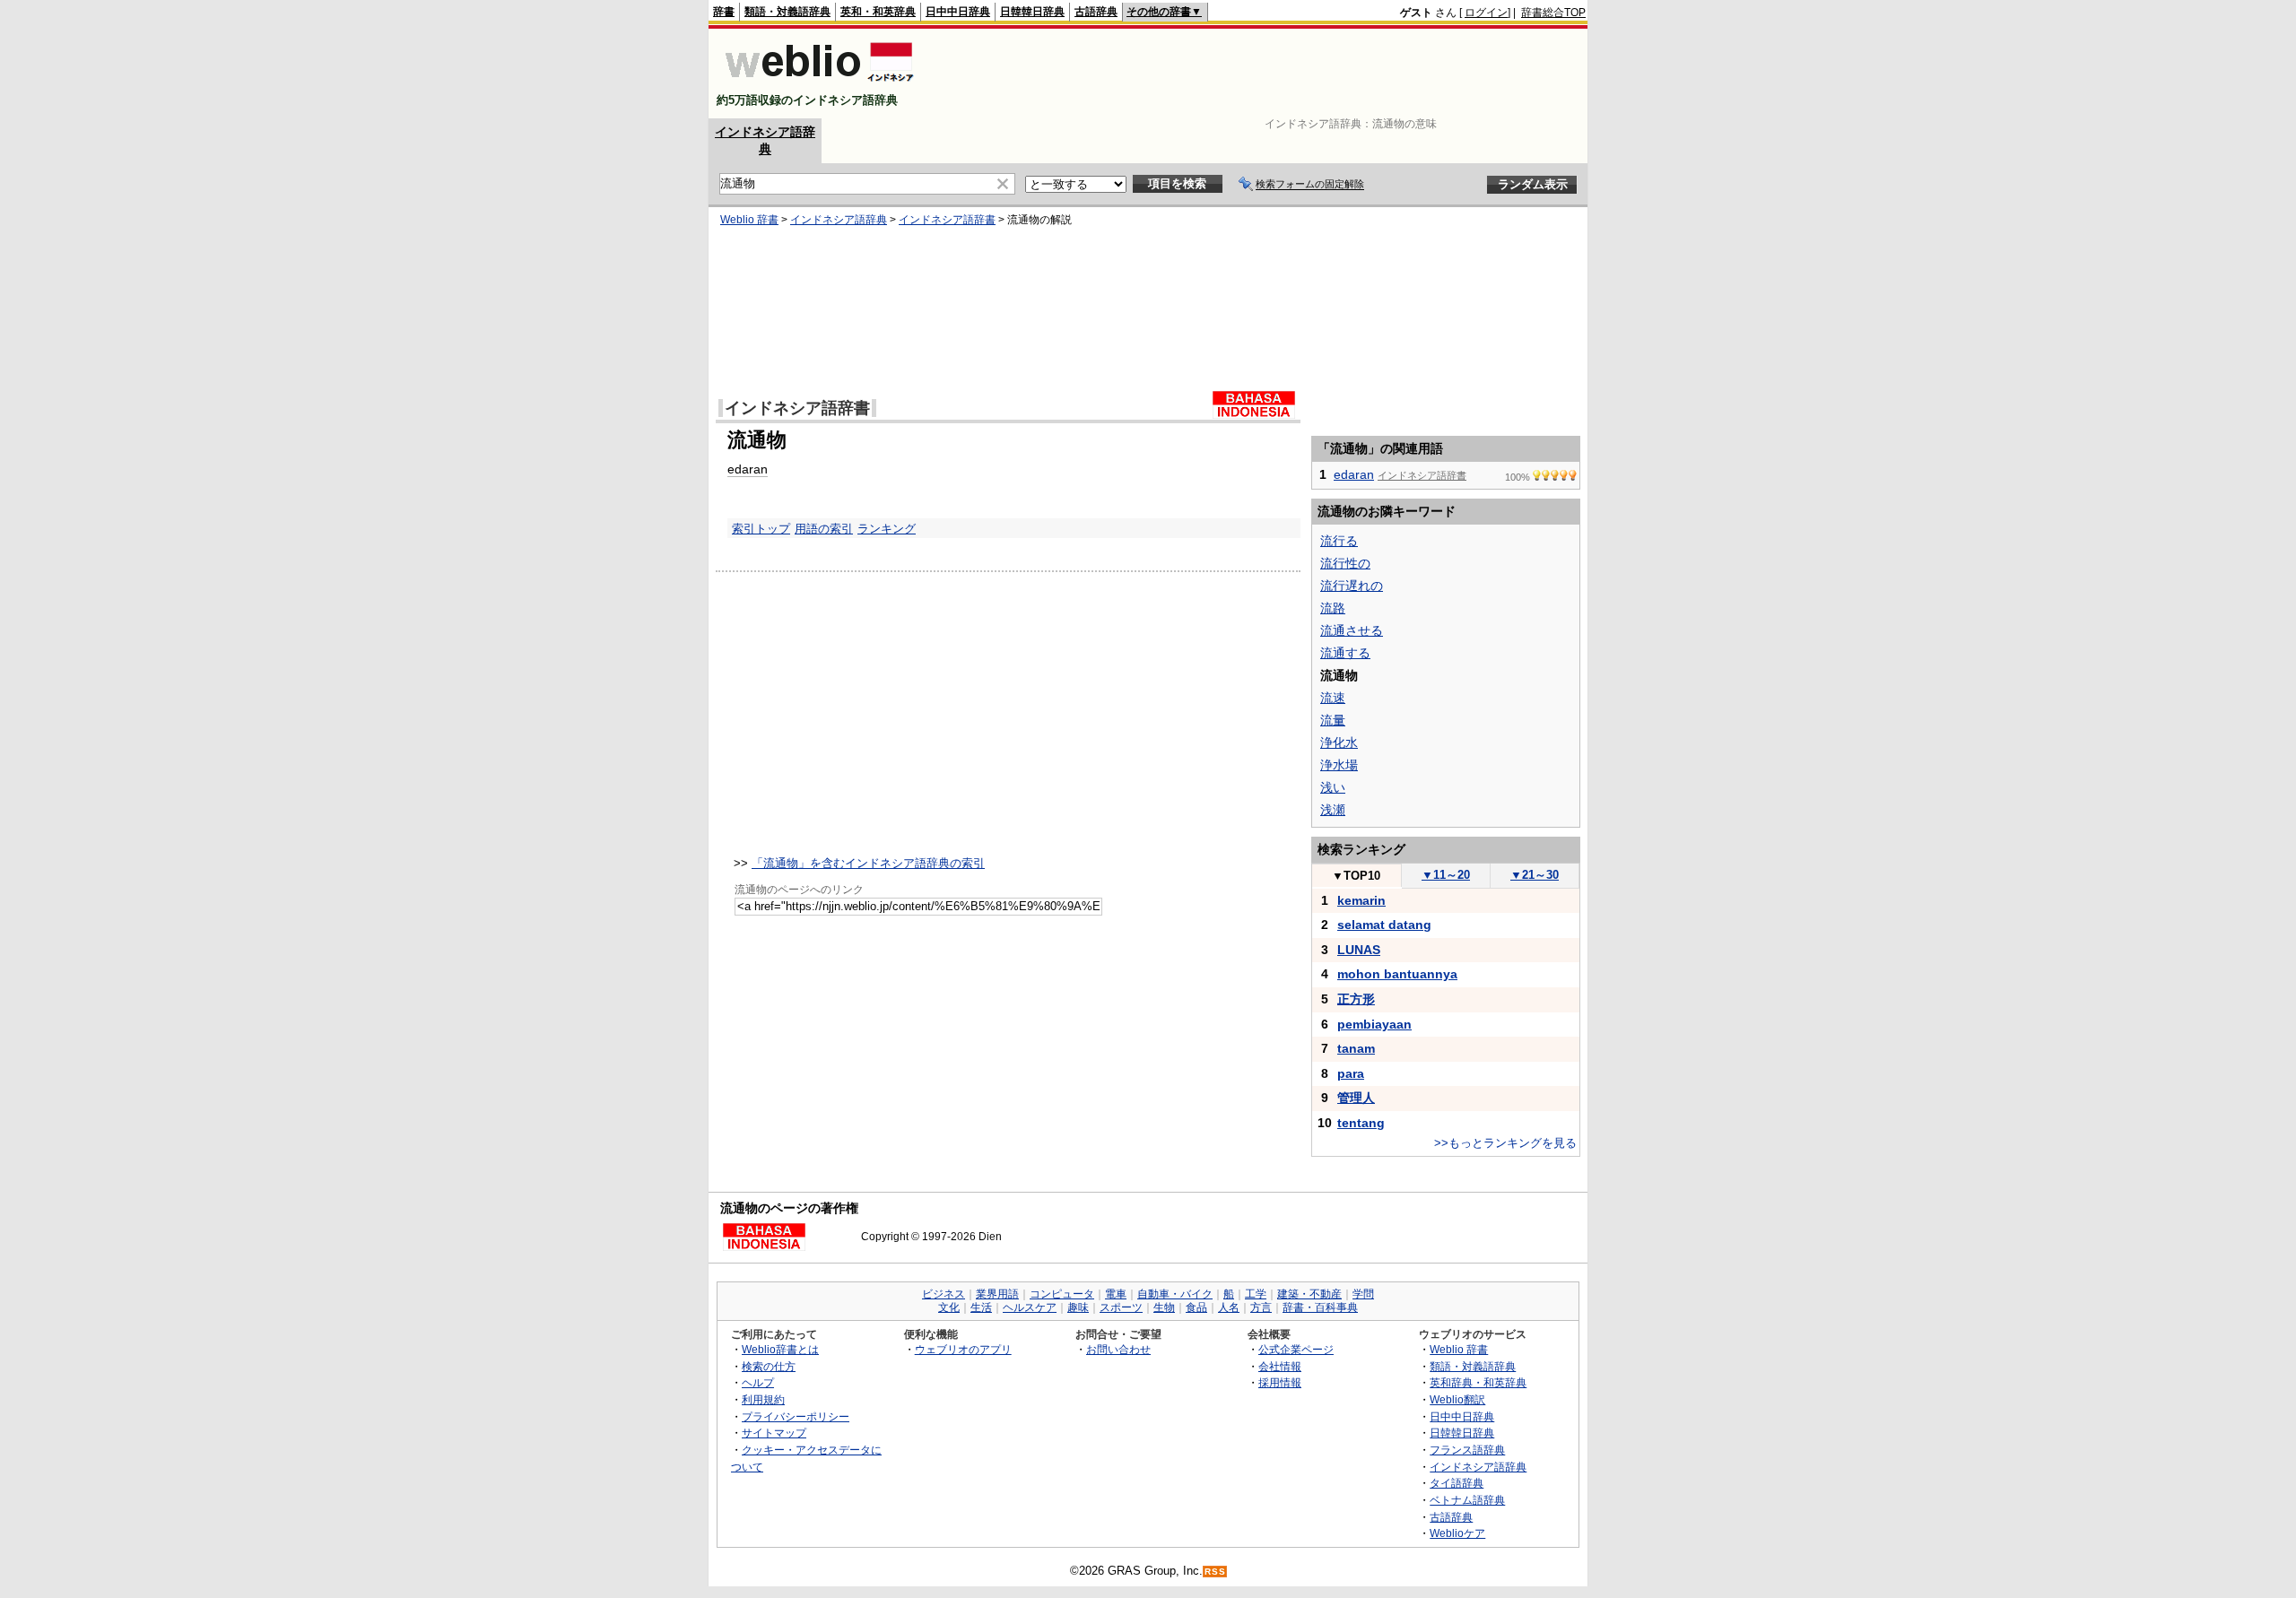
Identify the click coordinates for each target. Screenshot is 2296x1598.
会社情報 (1280, 1366)
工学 (1256, 1294)
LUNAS (1359, 950)
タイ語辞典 (1457, 1483)
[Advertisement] (1259, 74)
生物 (1164, 1307)
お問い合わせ (1118, 1349)
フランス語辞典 (1467, 1450)
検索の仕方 (769, 1366)
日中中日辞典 (958, 12)
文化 (949, 1307)
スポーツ (1121, 1307)
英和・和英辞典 (878, 12)
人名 (1229, 1307)
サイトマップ (774, 1433)
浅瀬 (1333, 810)
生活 (981, 1307)
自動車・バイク (1175, 1294)
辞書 (724, 12)
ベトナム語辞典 (1467, 1500)
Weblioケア (1457, 1533)
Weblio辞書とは (780, 1349)
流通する (1345, 653)
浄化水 (1339, 743)
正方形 (1356, 999)
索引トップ (761, 529)
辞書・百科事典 (1320, 1307)
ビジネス (944, 1294)
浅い (1333, 787)
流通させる (1352, 630)
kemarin (1361, 900)
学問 (1363, 1294)
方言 (1261, 1307)
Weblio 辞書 (749, 220)
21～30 (1535, 875)
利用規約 (763, 1399)
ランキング (887, 529)
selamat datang (1384, 925)
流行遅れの (1352, 586)
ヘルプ (758, 1382)
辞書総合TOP (1553, 13)
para (1351, 1073)
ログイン (1486, 13)
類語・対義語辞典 (787, 12)
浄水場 (1339, 765)
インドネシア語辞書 (947, 220)
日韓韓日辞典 (1032, 12)
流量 (1333, 720)
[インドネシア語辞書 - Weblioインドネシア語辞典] (818, 85)
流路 (1333, 608)
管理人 (1356, 1098)
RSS (1215, 1572)
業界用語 (997, 1294)
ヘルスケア (1030, 1307)
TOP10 (1356, 876)
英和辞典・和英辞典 (1478, 1382)
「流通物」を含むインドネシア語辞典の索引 (868, 863)
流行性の (1345, 563)
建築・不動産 (1309, 1294)
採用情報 (1280, 1382)
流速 (1333, 698)
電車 (1116, 1294)
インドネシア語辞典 (839, 220)
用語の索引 (824, 529)
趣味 (1078, 1307)
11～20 (1446, 875)
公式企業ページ (1296, 1349)
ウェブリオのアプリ (963, 1349)
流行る (1339, 541)
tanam (1356, 1048)
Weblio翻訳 (1457, 1399)
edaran (748, 469)
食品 (1196, 1307)
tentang (1361, 1123)
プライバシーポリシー (796, 1416)
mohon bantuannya (1397, 974)
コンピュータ (1062, 1294)
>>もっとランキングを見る (1505, 1143)
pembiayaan (1374, 1024)
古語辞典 (1096, 12)
